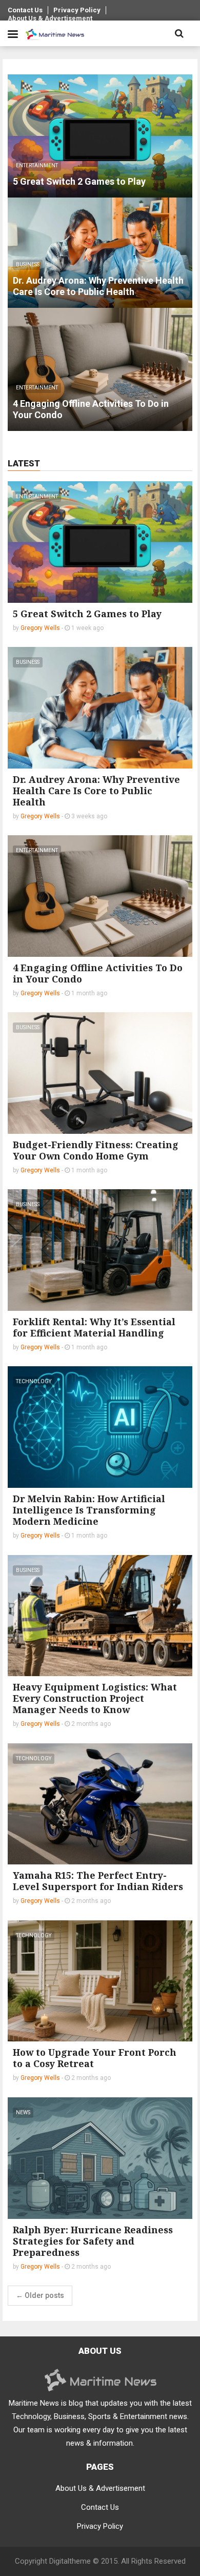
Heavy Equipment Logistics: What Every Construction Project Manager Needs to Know (95, 1698)
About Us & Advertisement (50, 18)
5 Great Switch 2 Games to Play (87, 614)
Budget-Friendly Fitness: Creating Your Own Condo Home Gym (96, 1150)
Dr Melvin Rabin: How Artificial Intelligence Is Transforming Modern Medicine (89, 1510)
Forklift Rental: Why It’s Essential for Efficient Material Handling (94, 1327)
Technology (34, 1381)
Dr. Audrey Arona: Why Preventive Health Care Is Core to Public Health (96, 791)
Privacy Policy (77, 10)
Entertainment (37, 496)
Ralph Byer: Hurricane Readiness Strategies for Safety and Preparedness (93, 2241)
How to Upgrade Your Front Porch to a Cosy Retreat (95, 2058)
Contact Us (25, 10)
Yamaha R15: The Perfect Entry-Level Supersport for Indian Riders (98, 1881)
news (23, 2112)
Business (28, 662)
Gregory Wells (40, 628)
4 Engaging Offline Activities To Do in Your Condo (98, 973)
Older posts (40, 2295)
